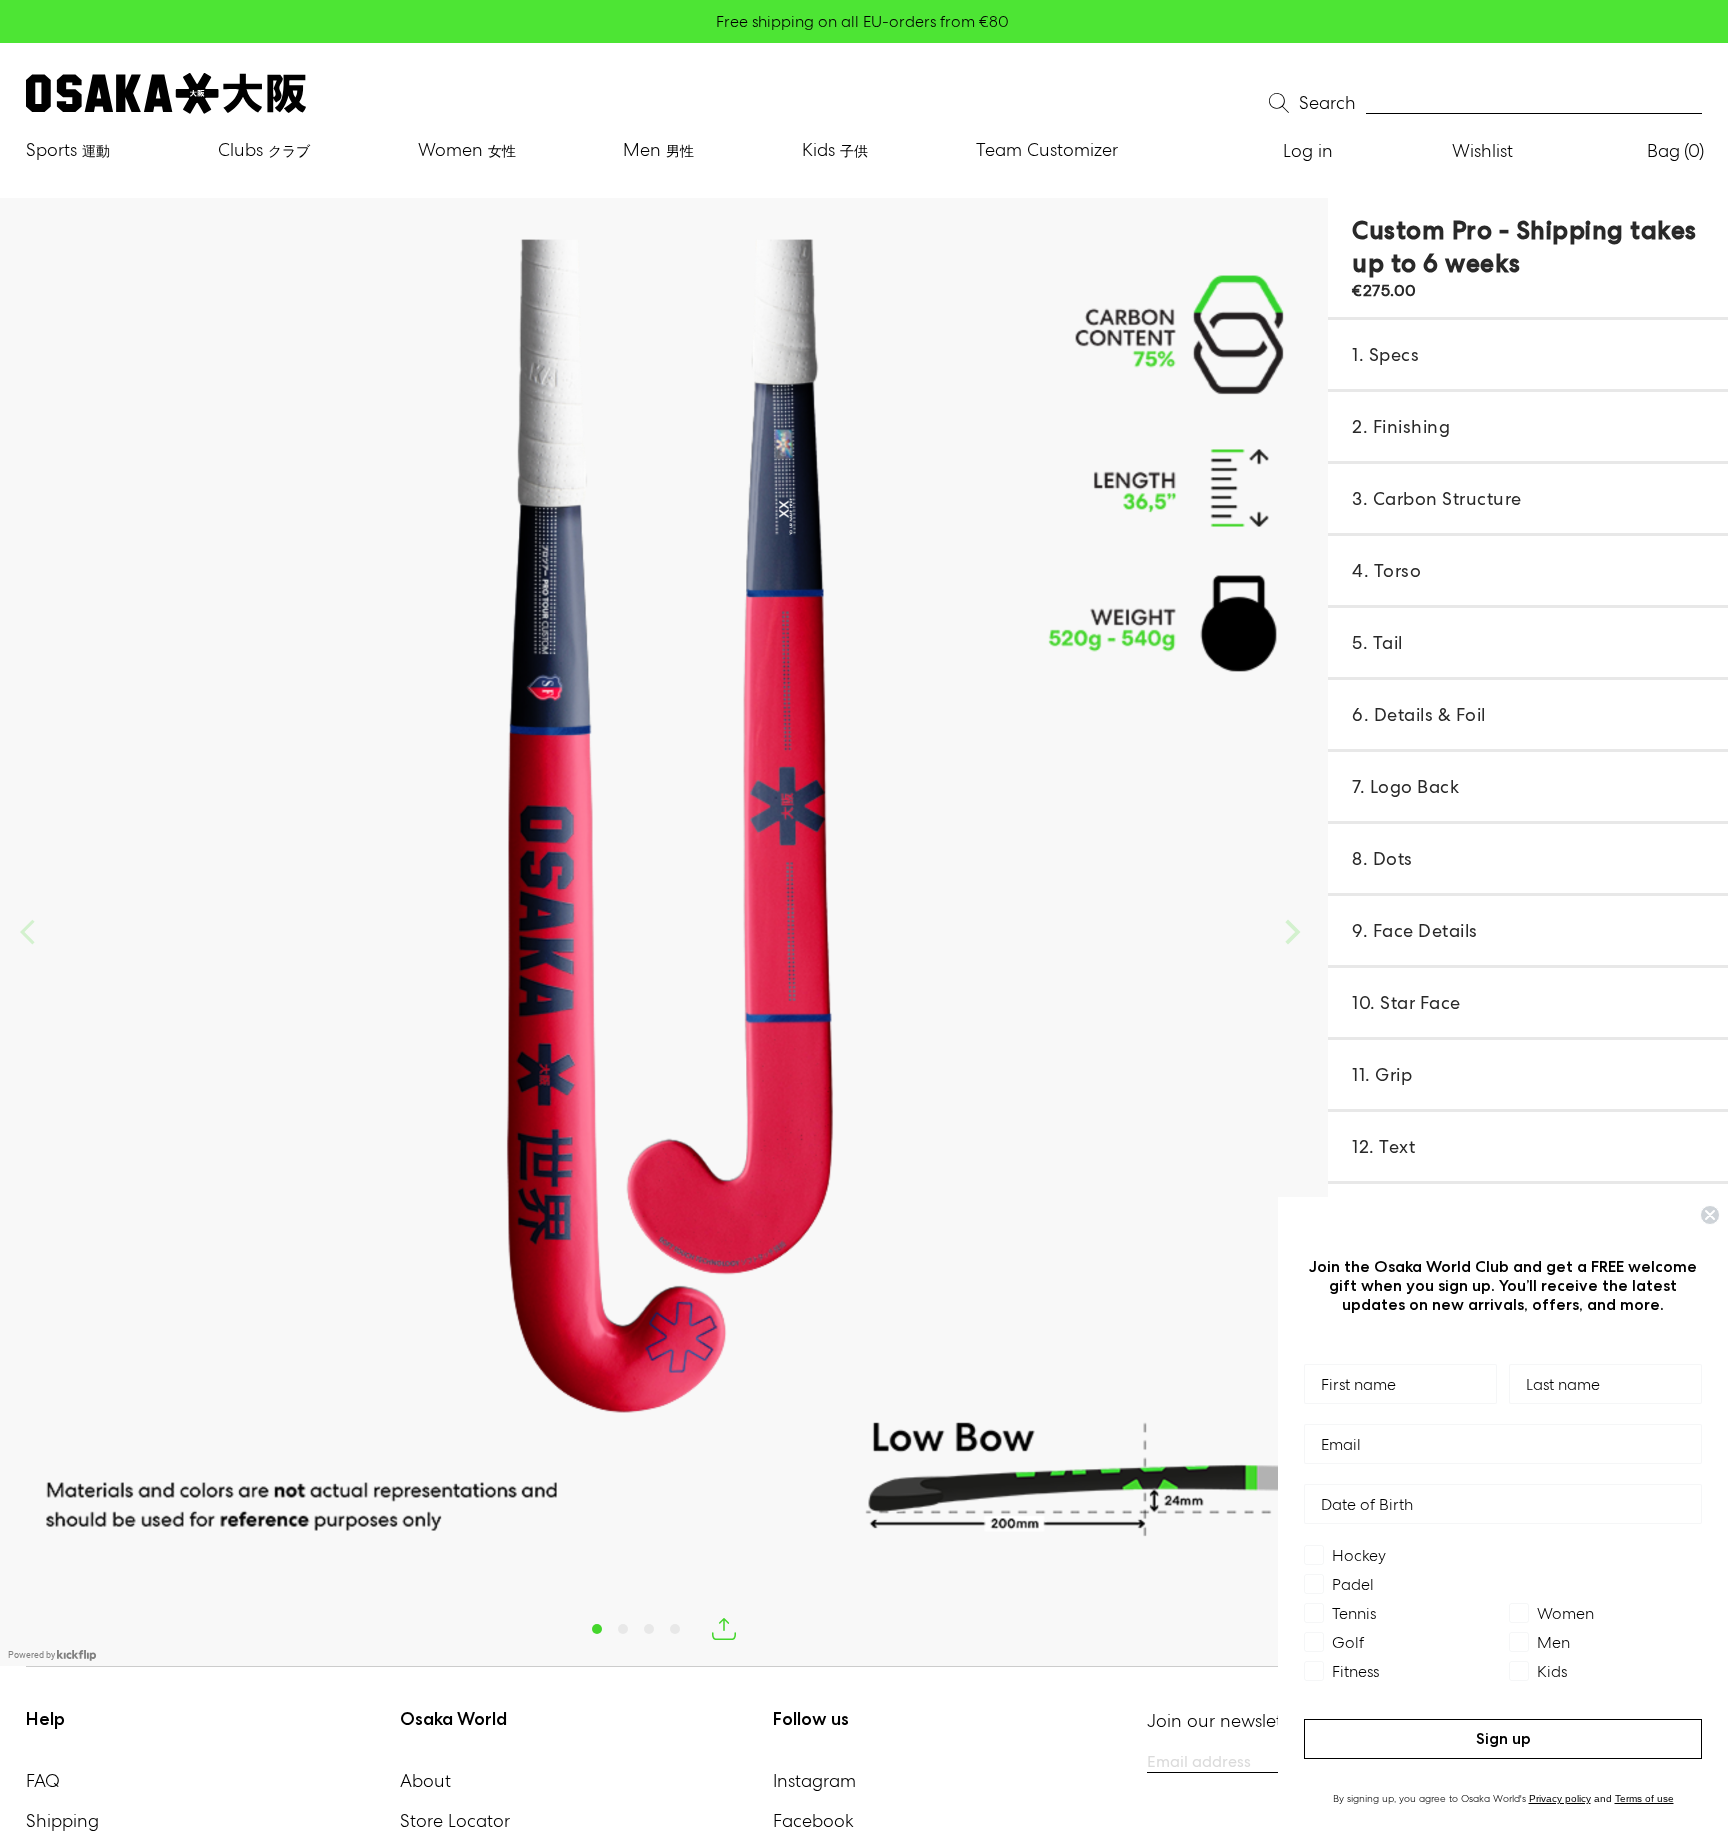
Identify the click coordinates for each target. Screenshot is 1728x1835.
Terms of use (1644, 1798)
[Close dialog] (1710, 1215)
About (425, 1780)
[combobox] (1534, 103)
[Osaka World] (166, 93)
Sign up (1503, 1738)
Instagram (814, 1780)
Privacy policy (1560, 1798)
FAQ (43, 1780)
